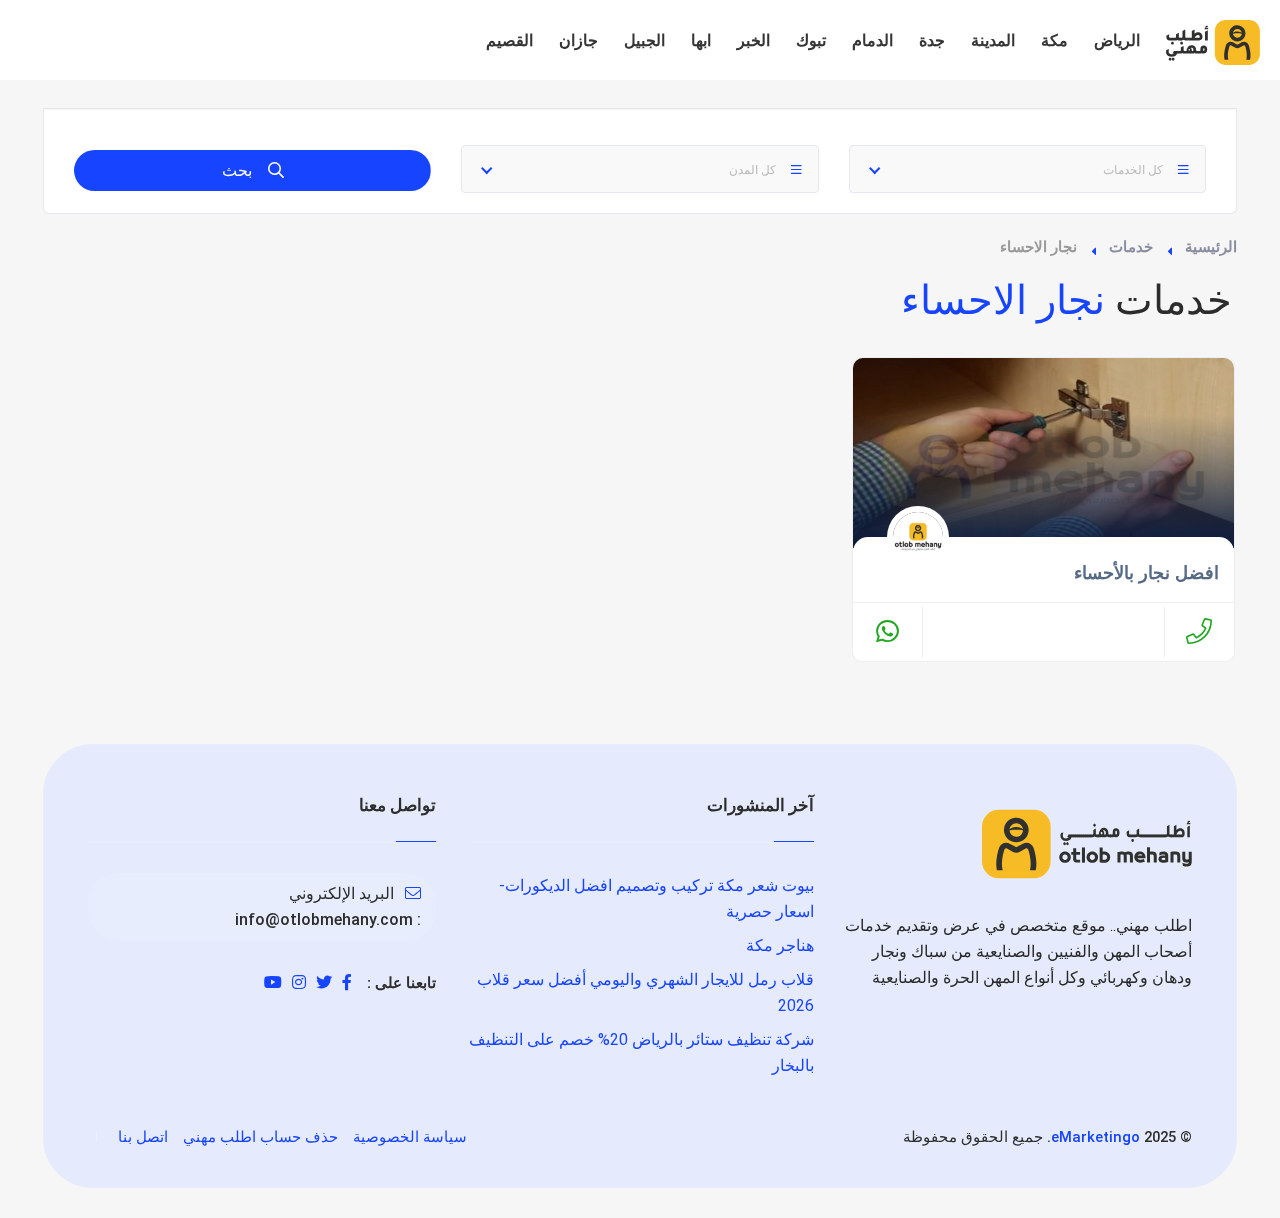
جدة (932, 40)
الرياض (1117, 40)
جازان (578, 40)
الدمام (872, 40)
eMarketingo (1095, 1137)
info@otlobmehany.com (324, 919)
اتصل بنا (143, 1137)
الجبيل (644, 40)
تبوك (811, 40)
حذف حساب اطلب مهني (260, 1137)
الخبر (753, 40)
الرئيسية (1211, 247)
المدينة (993, 40)
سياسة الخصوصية (410, 1137)
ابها (701, 40)
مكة (1054, 40)
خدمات (1131, 247)
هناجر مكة (780, 945)
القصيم (509, 40)
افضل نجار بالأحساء (1146, 573)
